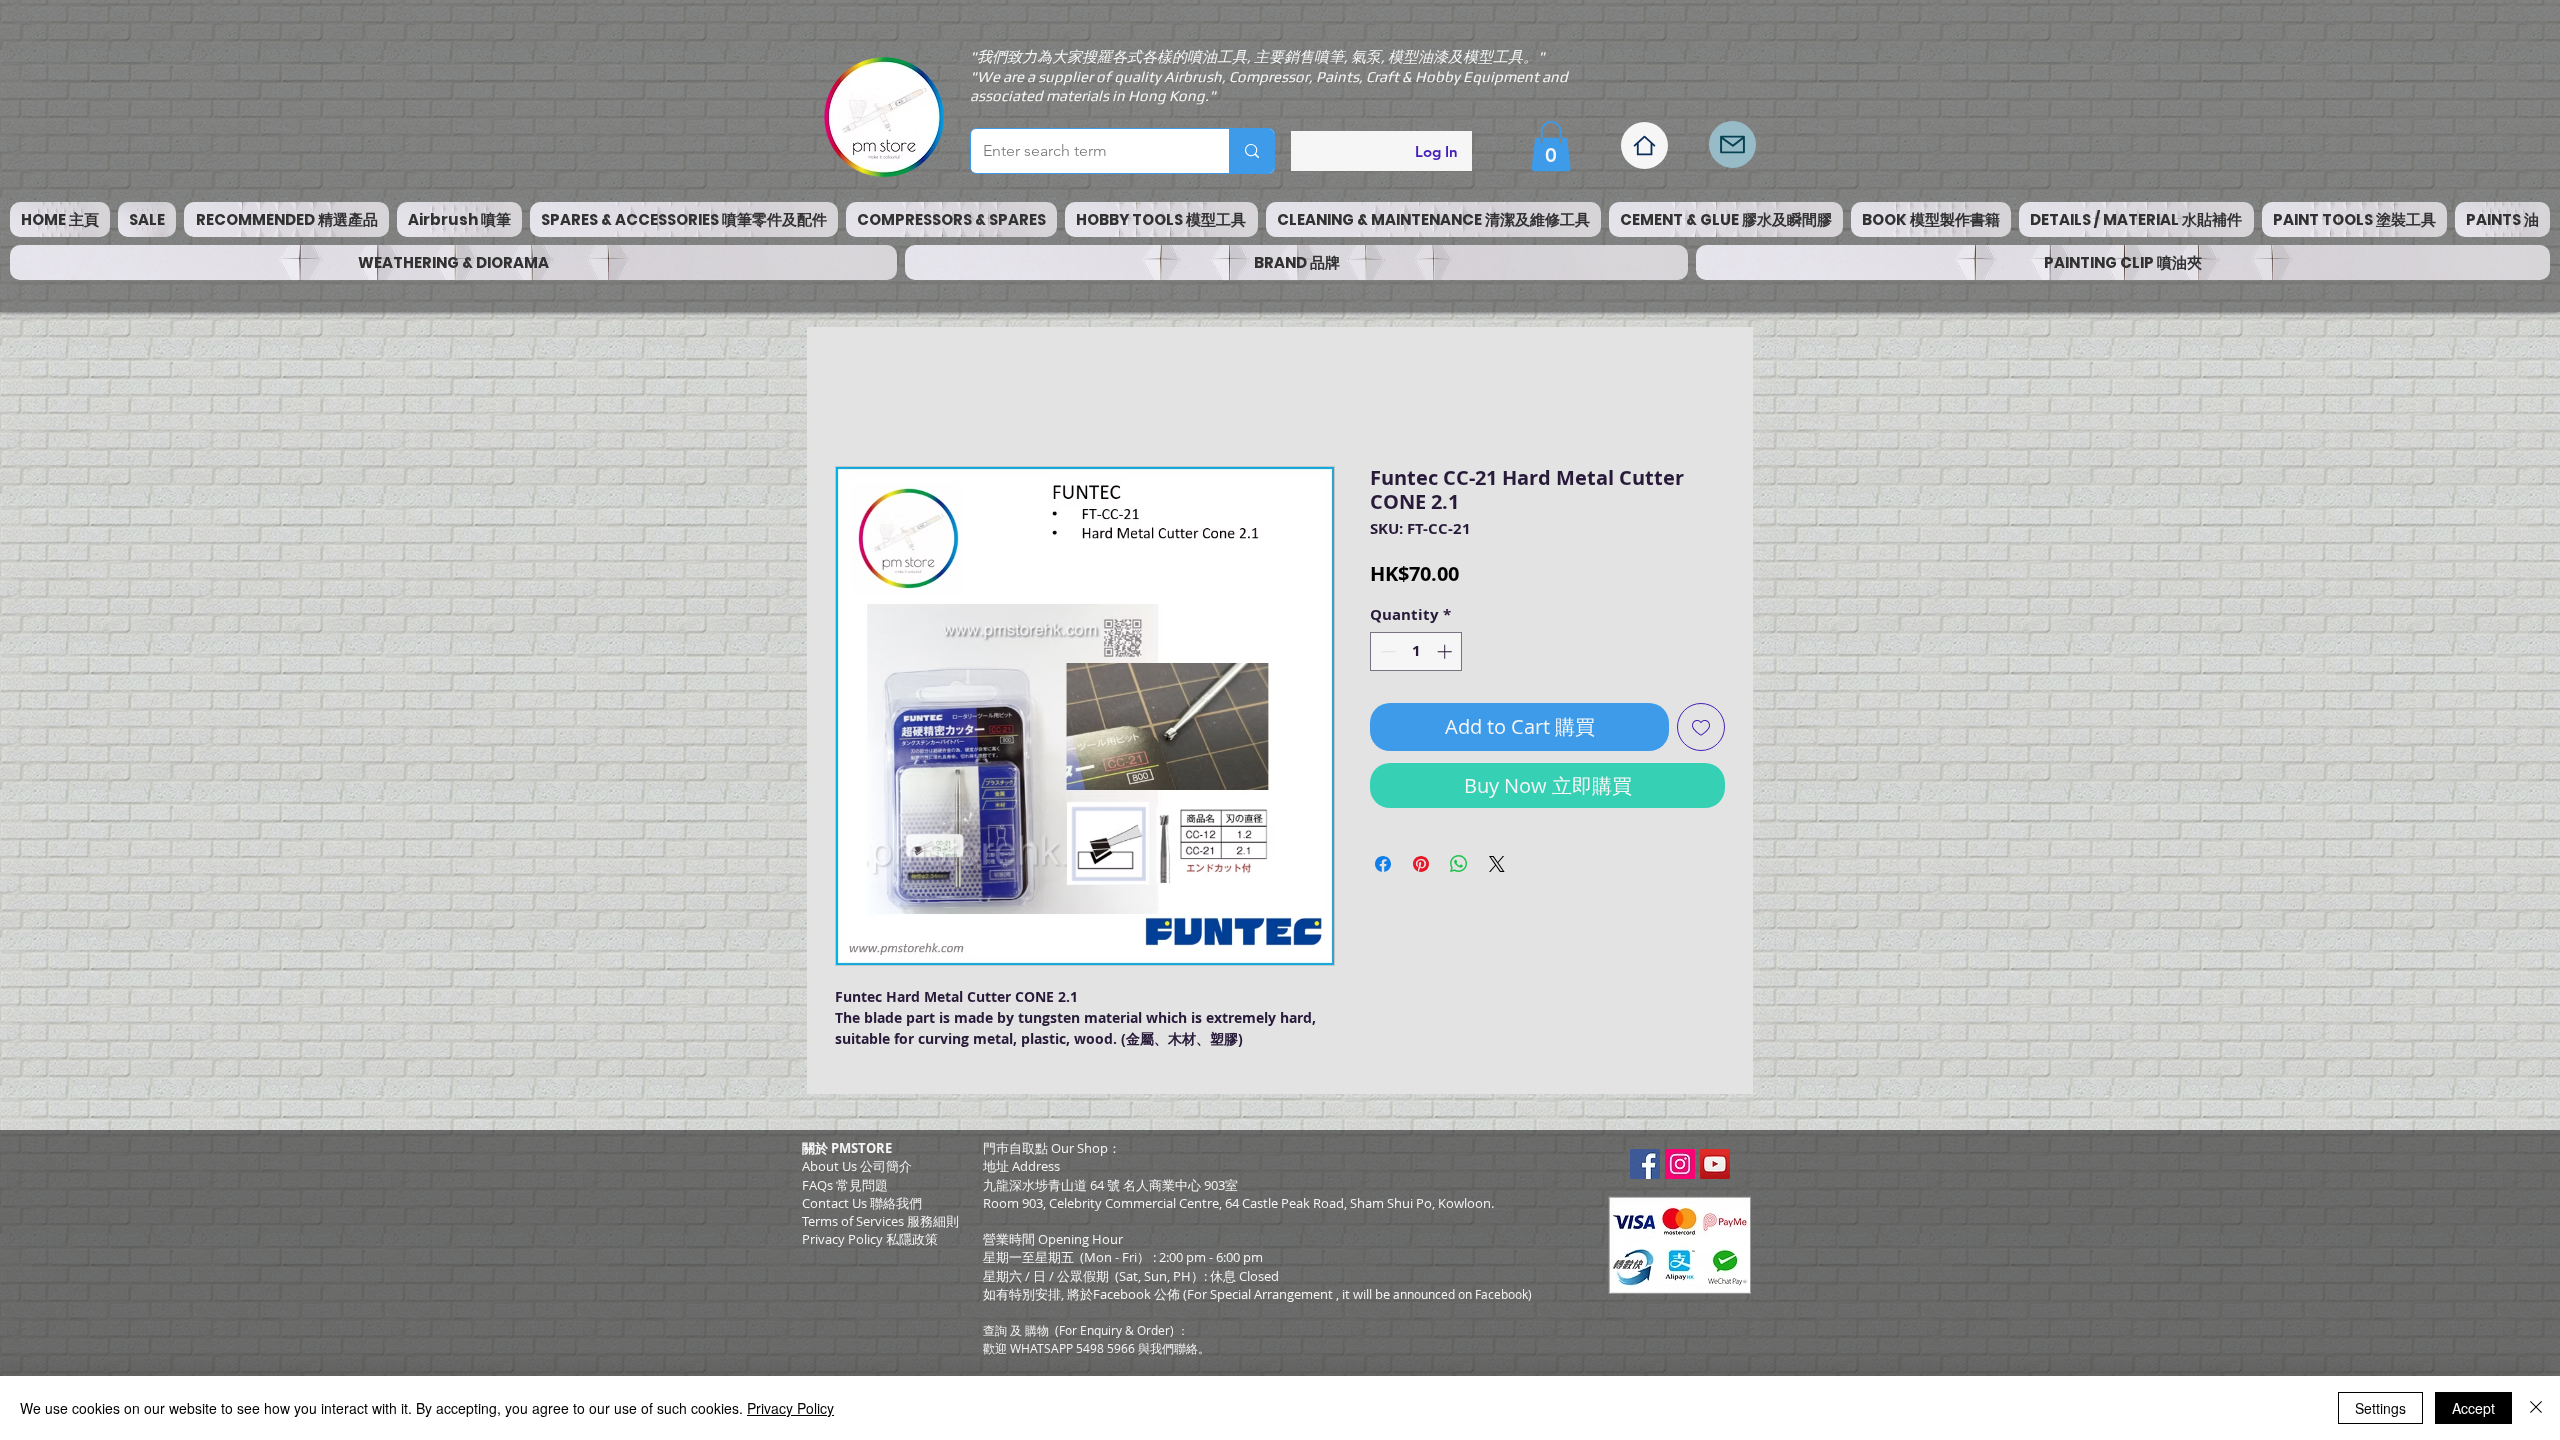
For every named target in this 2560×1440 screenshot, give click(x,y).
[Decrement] (1386, 656)
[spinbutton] (1416, 656)
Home (857, 398)
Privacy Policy (790, 1408)
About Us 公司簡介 (857, 1171)
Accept (2473, 1408)
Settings (2380, 1408)
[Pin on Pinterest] (1421, 869)
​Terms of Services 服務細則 (880, 1226)
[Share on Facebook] (1383, 869)
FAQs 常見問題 (845, 1190)
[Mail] (1732, 144)
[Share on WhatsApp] (1459, 869)
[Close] (2536, 1408)
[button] (1551, 146)
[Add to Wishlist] (1701, 732)
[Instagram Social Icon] (1680, 1169)
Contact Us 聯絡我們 (862, 1208)
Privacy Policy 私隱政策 (870, 1244)
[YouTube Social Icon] (1715, 1169)
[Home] (1644, 145)
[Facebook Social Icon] (1645, 1169)
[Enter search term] (1251, 151)
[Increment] (1446, 656)
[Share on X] (1497, 869)
